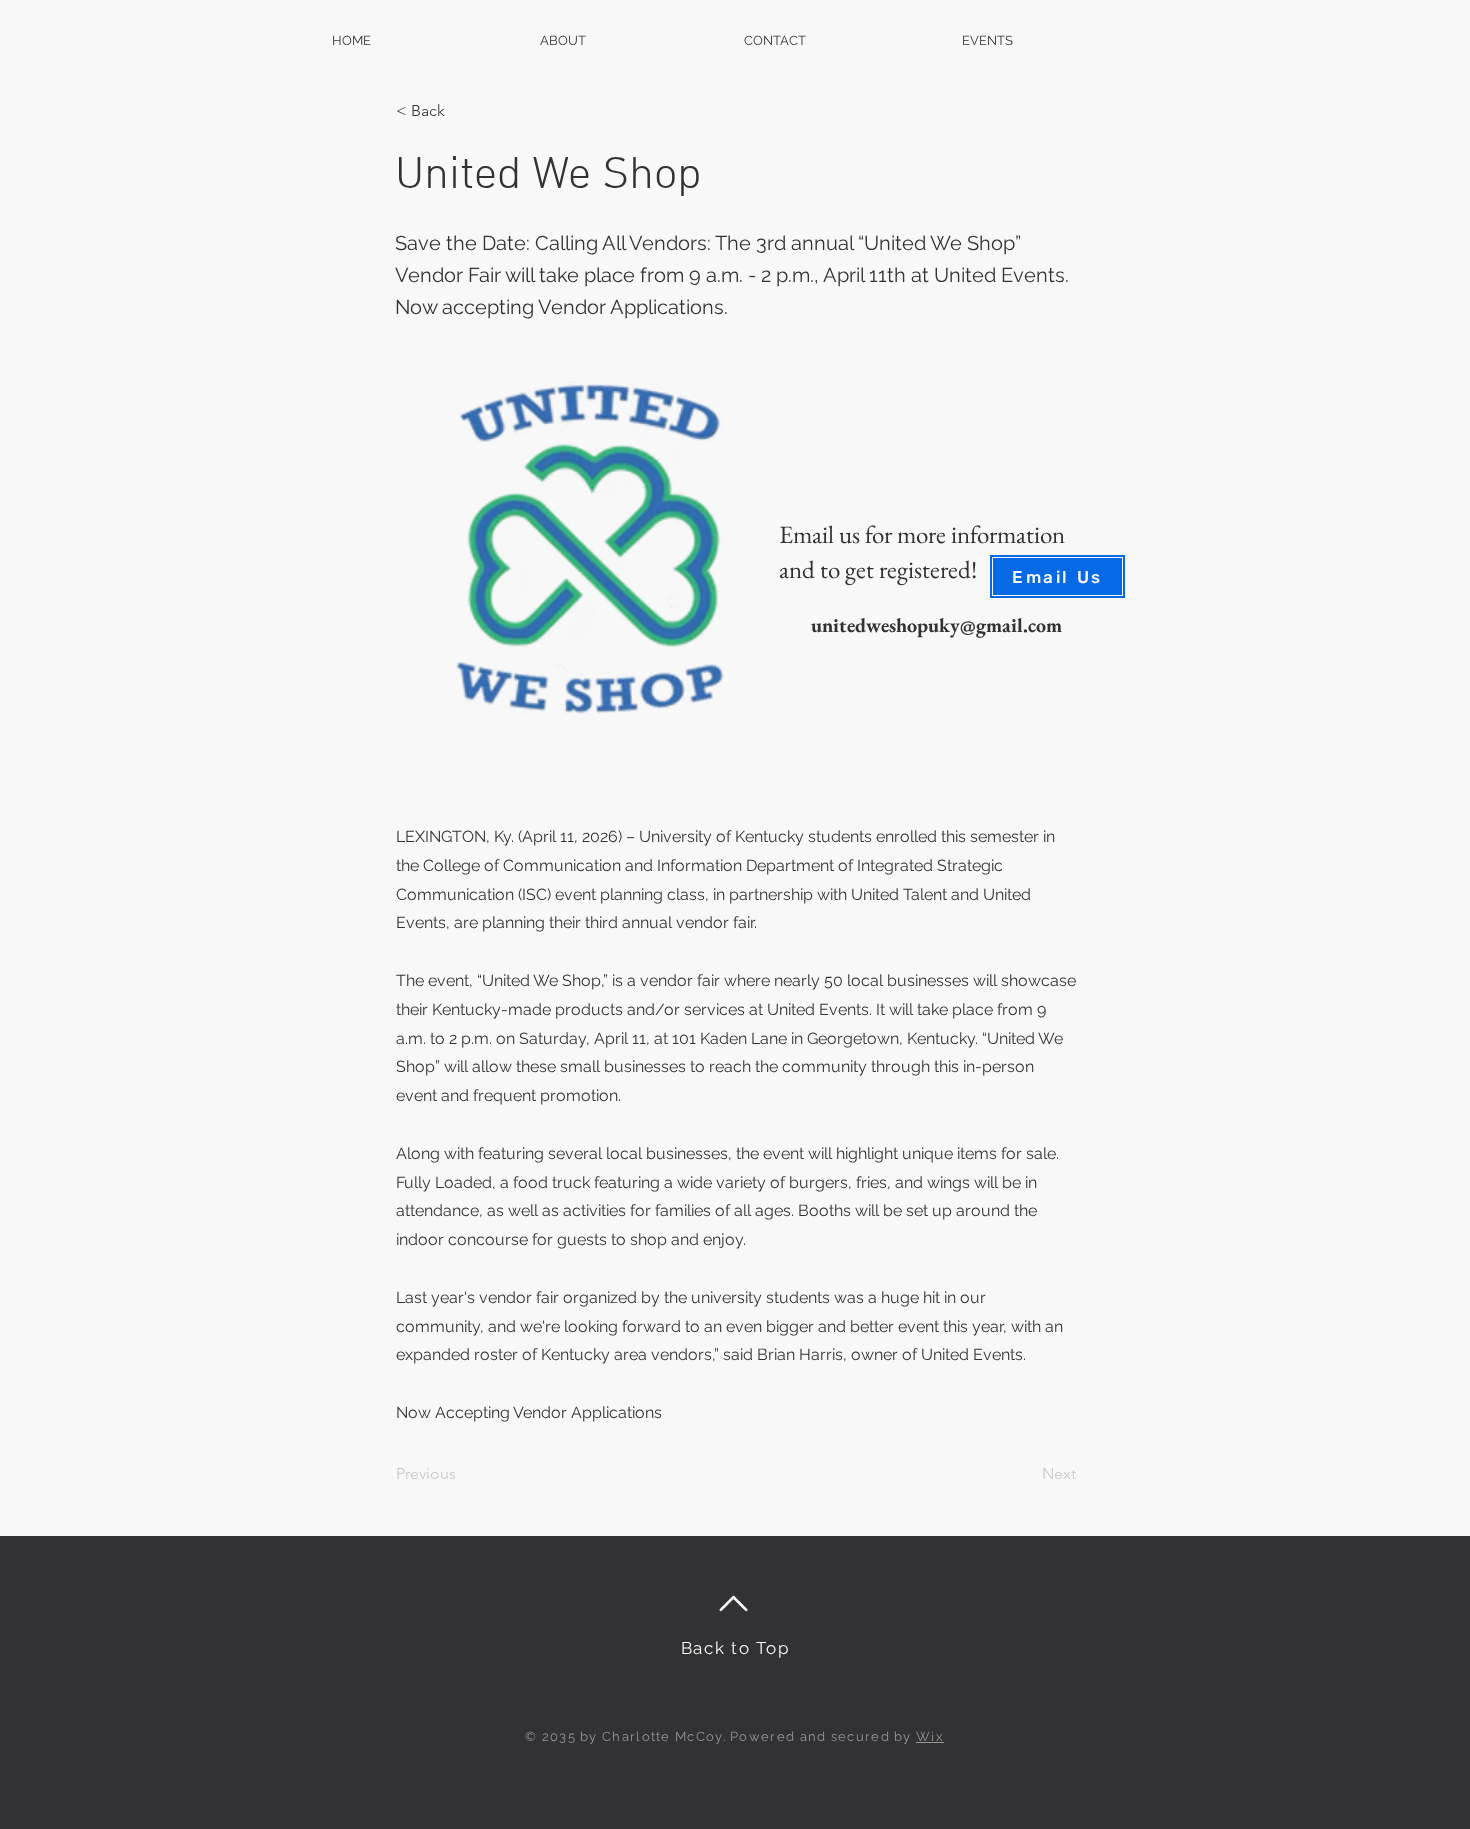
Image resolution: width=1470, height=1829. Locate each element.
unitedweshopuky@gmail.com (936, 625)
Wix (930, 1736)
